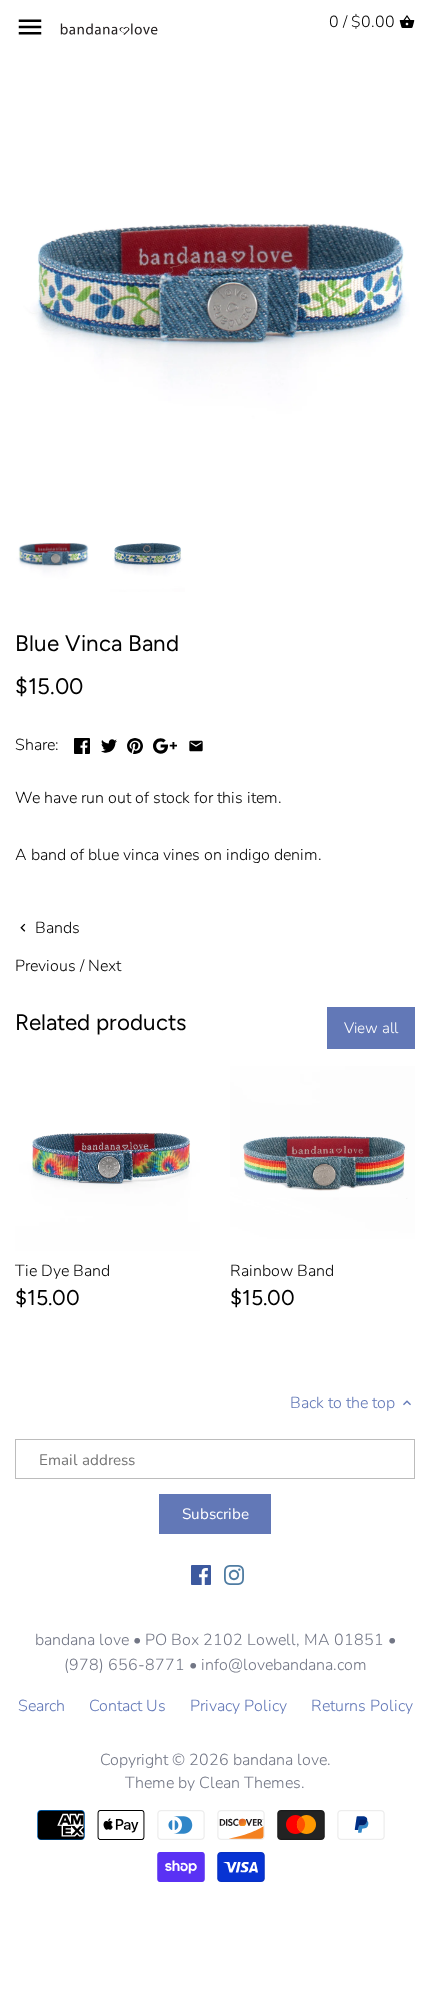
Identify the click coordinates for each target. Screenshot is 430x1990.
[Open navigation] (30, 27)
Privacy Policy (238, 1706)
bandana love (280, 1760)
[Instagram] (234, 1574)
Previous (45, 966)
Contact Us (127, 1706)
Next (104, 966)
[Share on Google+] (165, 743)
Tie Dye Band (62, 1271)
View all (371, 1028)
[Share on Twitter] (109, 743)
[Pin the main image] (135, 743)
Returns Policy (362, 1706)
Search (41, 1706)
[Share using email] (196, 743)
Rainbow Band (282, 1271)
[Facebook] (201, 1574)
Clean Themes (250, 1783)
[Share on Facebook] (82, 743)
